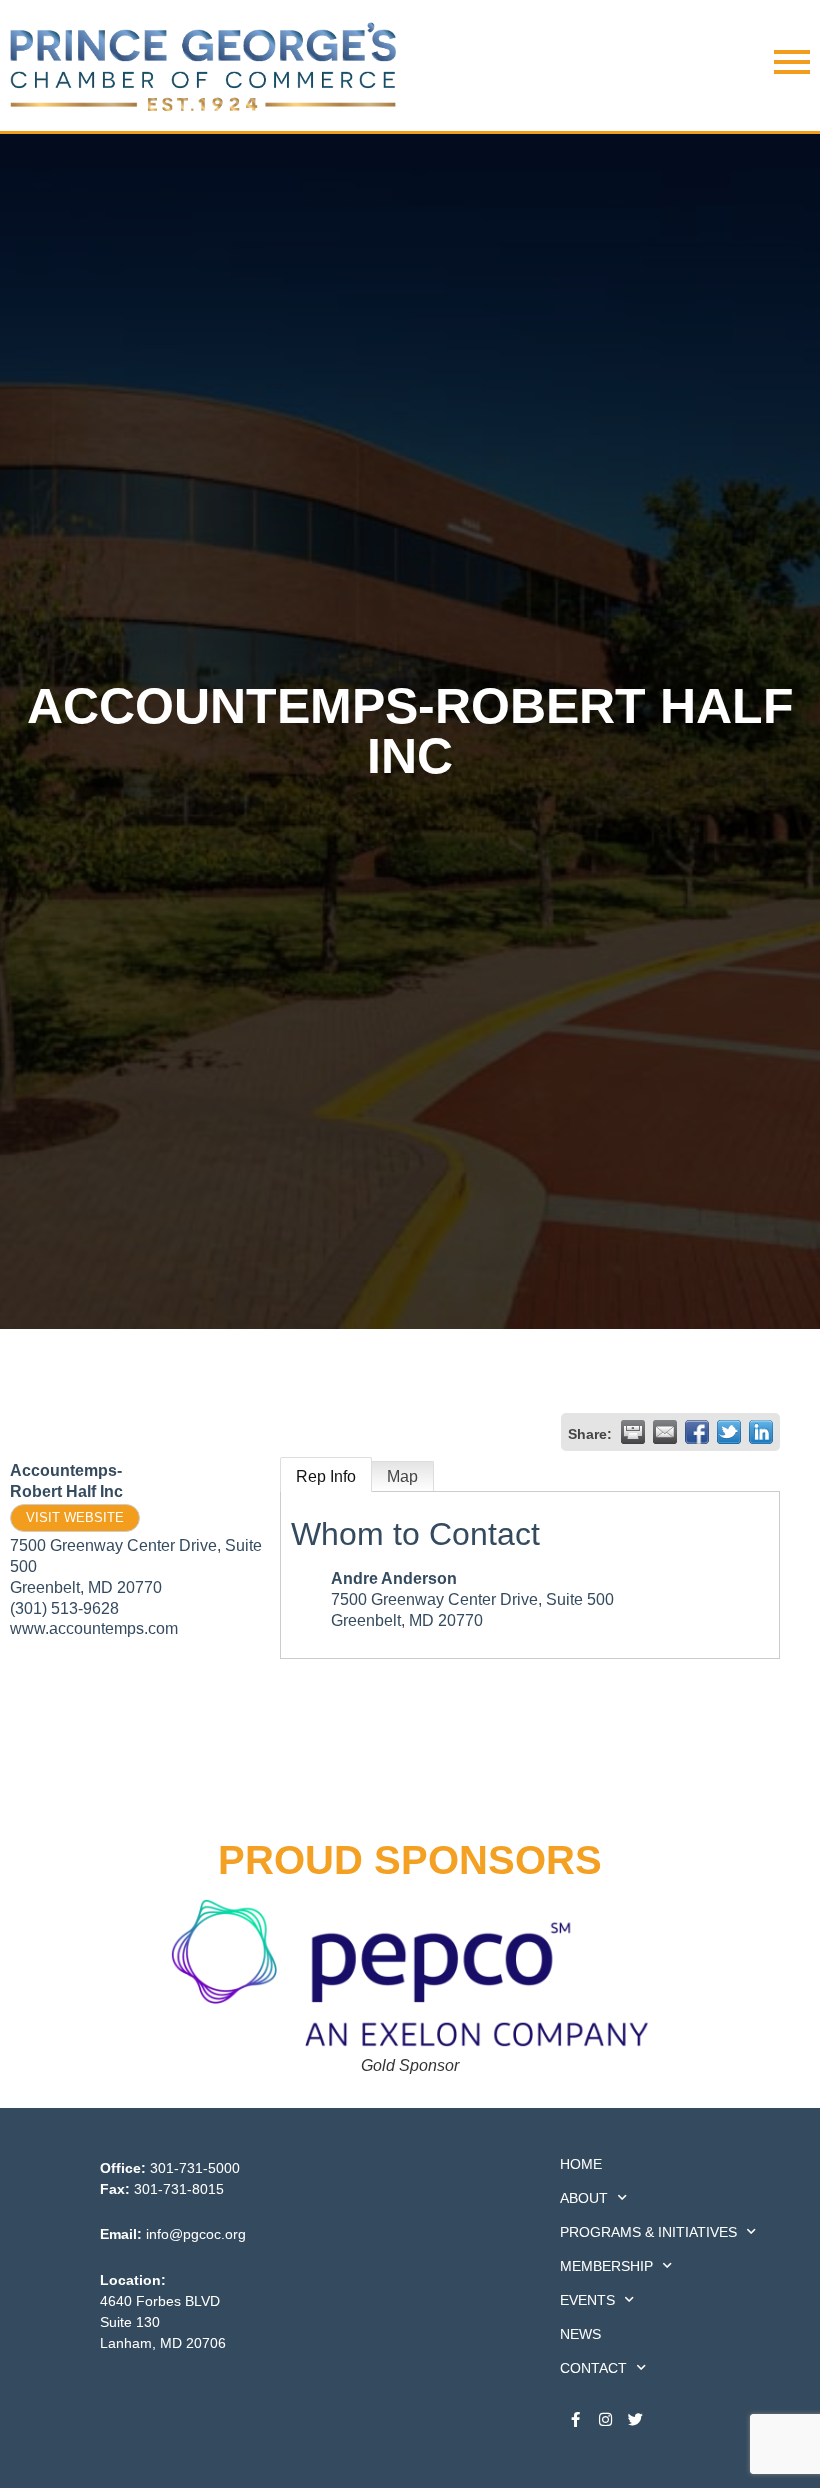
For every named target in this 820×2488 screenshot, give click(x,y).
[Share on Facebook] (697, 1432)
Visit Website (75, 1517)
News (580, 2334)
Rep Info (326, 1476)
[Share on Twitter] (729, 1432)
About (584, 2198)
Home (581, 2164)
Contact (593, 2368)
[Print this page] (633, 1432)
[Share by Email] (665, 1432)
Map (402, 1476)
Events (587, 2300)
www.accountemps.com (94, 1628)
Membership (606, 2266)
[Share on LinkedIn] (761, 1432)
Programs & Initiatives (648, 2232)
